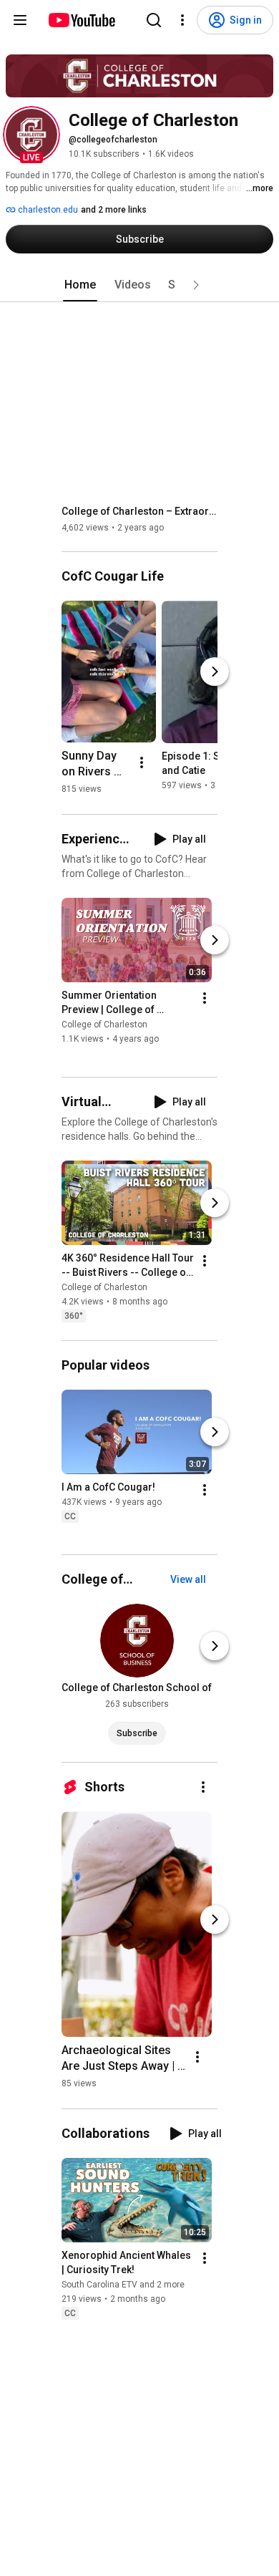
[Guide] (20, 20)
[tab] (80, 285)
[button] (31, 135)
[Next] (215, 672)
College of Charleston (104, 1025)
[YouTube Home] (81, 20)
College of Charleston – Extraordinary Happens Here (140, 511)
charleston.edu (47, 210)
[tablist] (139, 285)
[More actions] (142, 762)
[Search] (154, 20)
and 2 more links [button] (114, 210)
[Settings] (182, 20)
